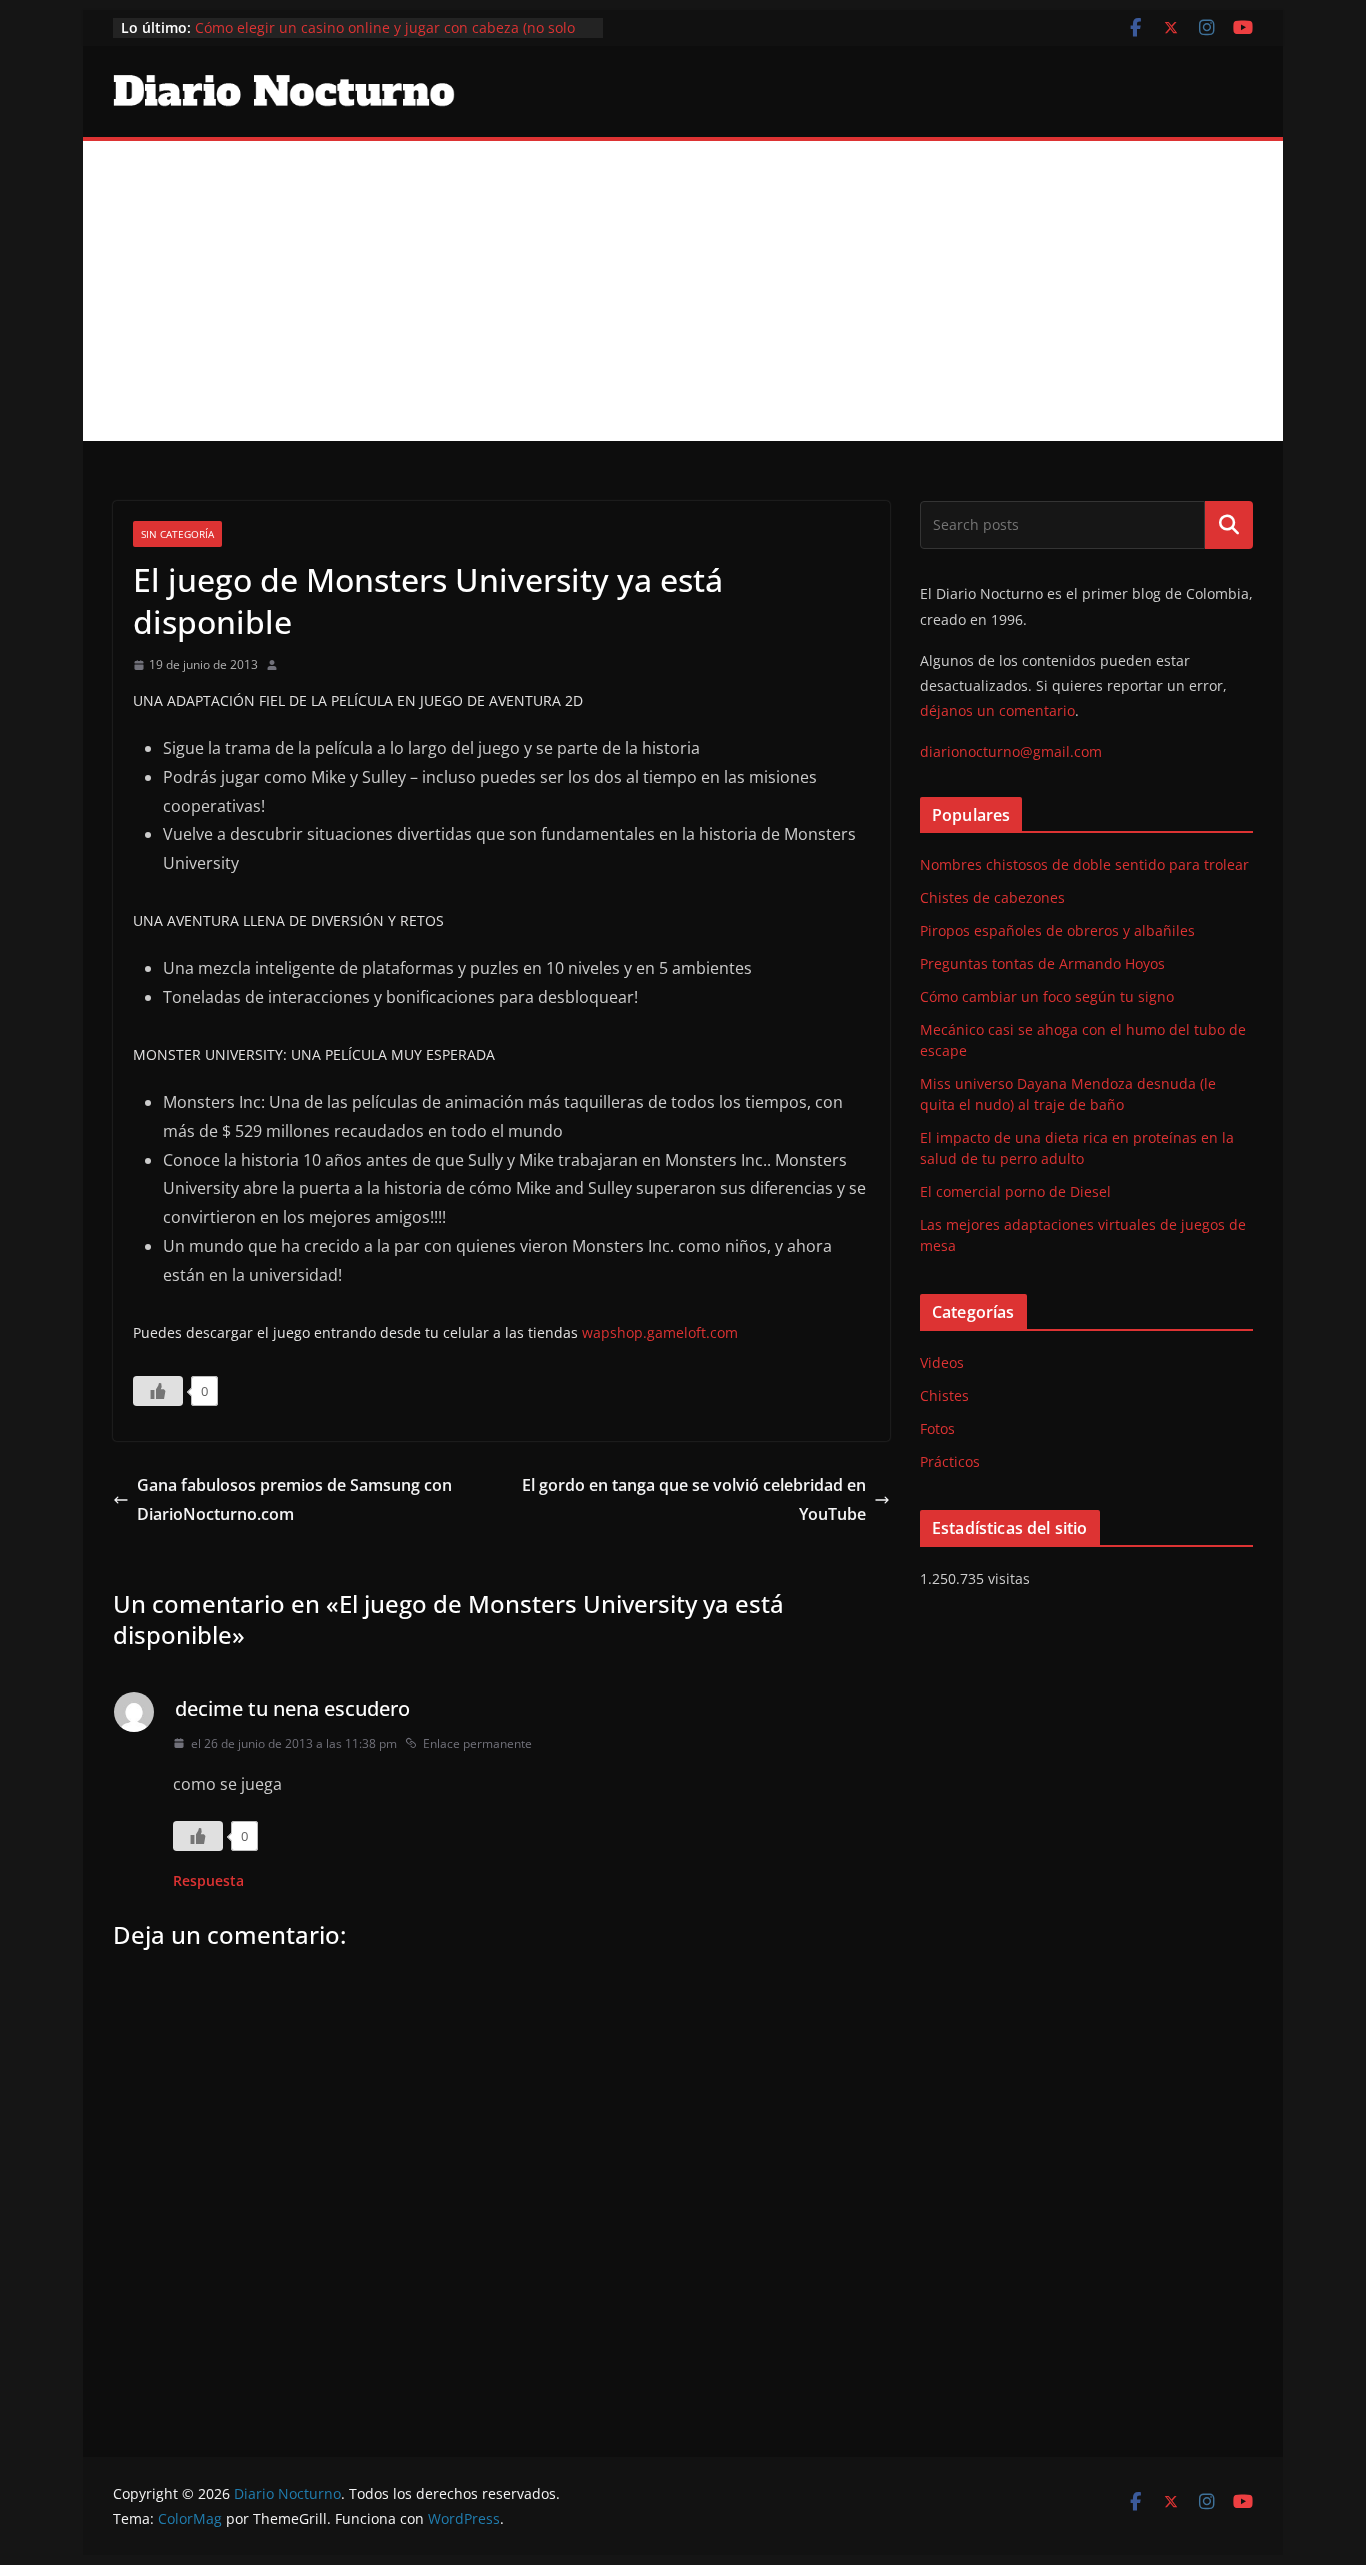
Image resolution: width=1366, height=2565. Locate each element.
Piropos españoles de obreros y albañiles (1057, 930)
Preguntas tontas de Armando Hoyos (1042, 963)
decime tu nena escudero (292, 1708)
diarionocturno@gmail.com (1011, 751)
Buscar (1229, 525)
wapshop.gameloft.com (660, 1332)
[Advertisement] (683, 291)
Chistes (944, 1395)
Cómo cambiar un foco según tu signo (1047, 996)
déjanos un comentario (997, 710)
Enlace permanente (477, 1743)
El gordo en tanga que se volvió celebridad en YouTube (694, 1499)
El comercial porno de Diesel (1015, 1191)
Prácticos (950, 1461)
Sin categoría (177, 534)
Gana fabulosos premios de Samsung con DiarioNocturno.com (294, 1499)
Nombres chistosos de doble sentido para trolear (1084, 864)
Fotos (937, 1428)
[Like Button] (158, 1391)
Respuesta (208, 1880)
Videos (942, 1362)
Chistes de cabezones (992, 897)
